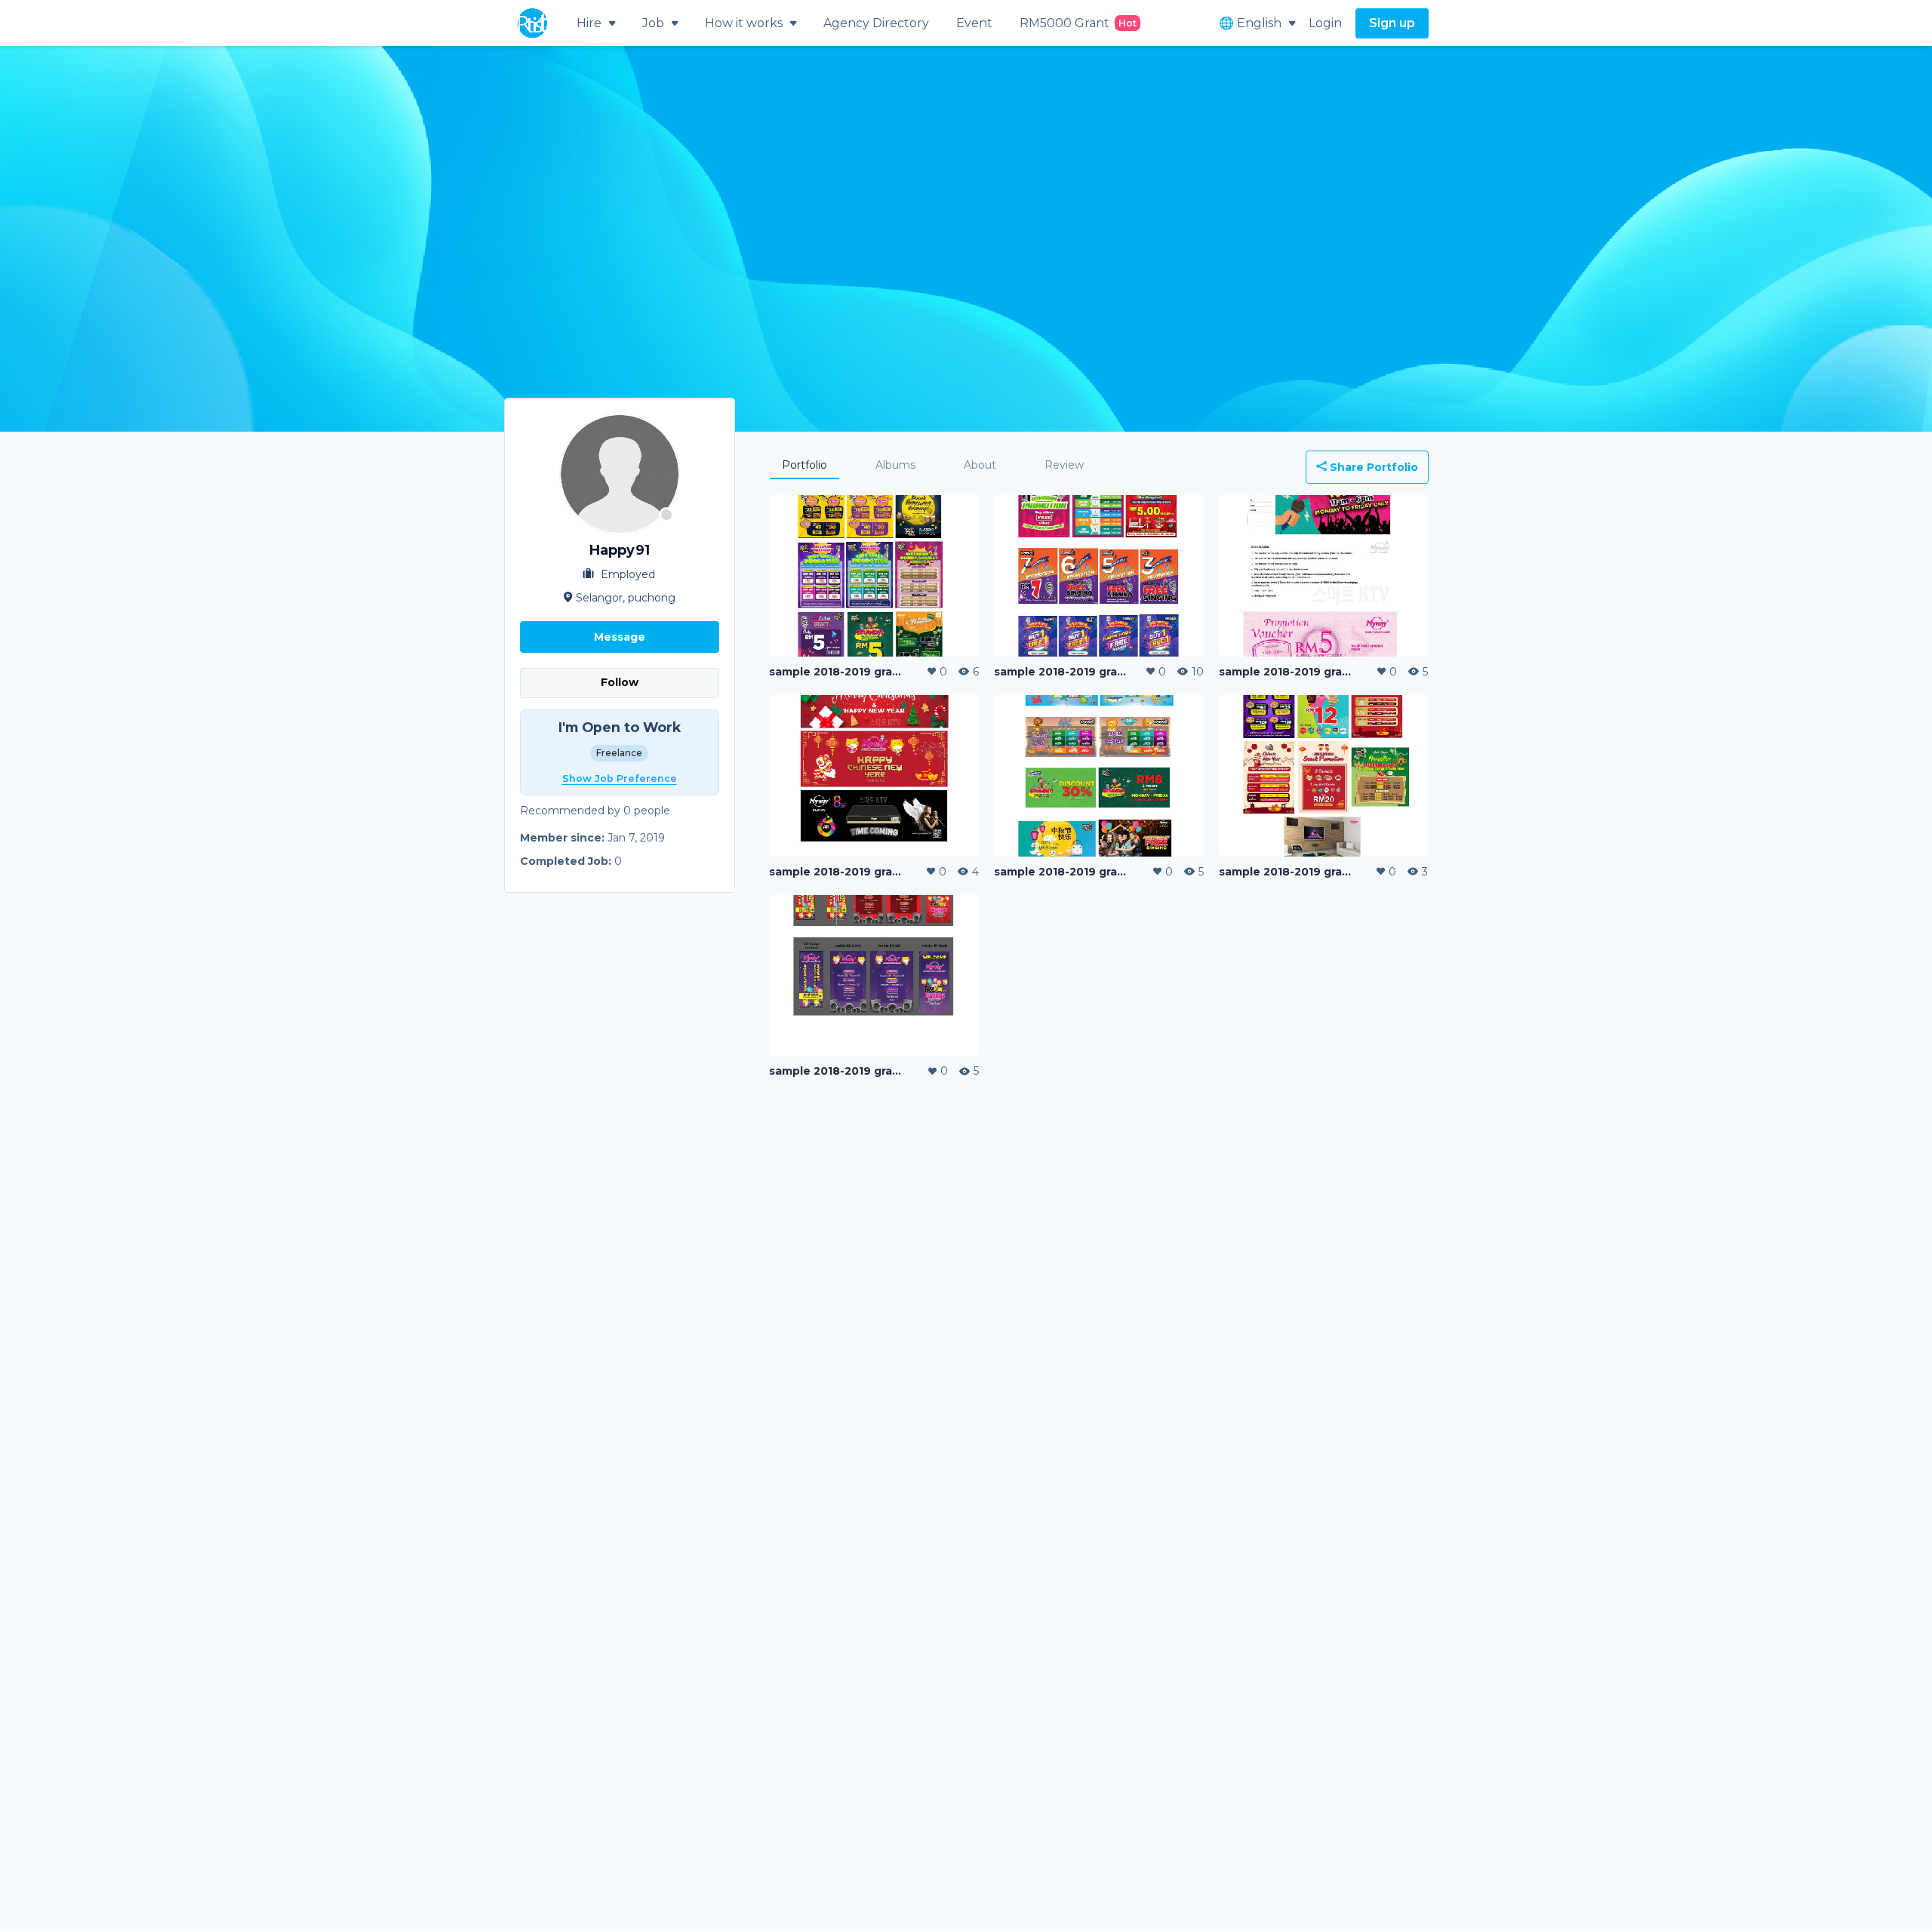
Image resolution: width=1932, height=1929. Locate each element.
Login (1325, 23)
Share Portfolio (1372, 467)
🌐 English (1250, 23)
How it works (744, 23)
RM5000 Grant (1078, 23)
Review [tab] (1064, 465)
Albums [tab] (895, 465)
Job (653, 23)
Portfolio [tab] (804, 465)
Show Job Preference (620, 778)
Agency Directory (876, 23)
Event (974, 23)
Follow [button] (620, 682)
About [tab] (980, 465)
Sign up (1392, 23)
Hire (589, 23)
